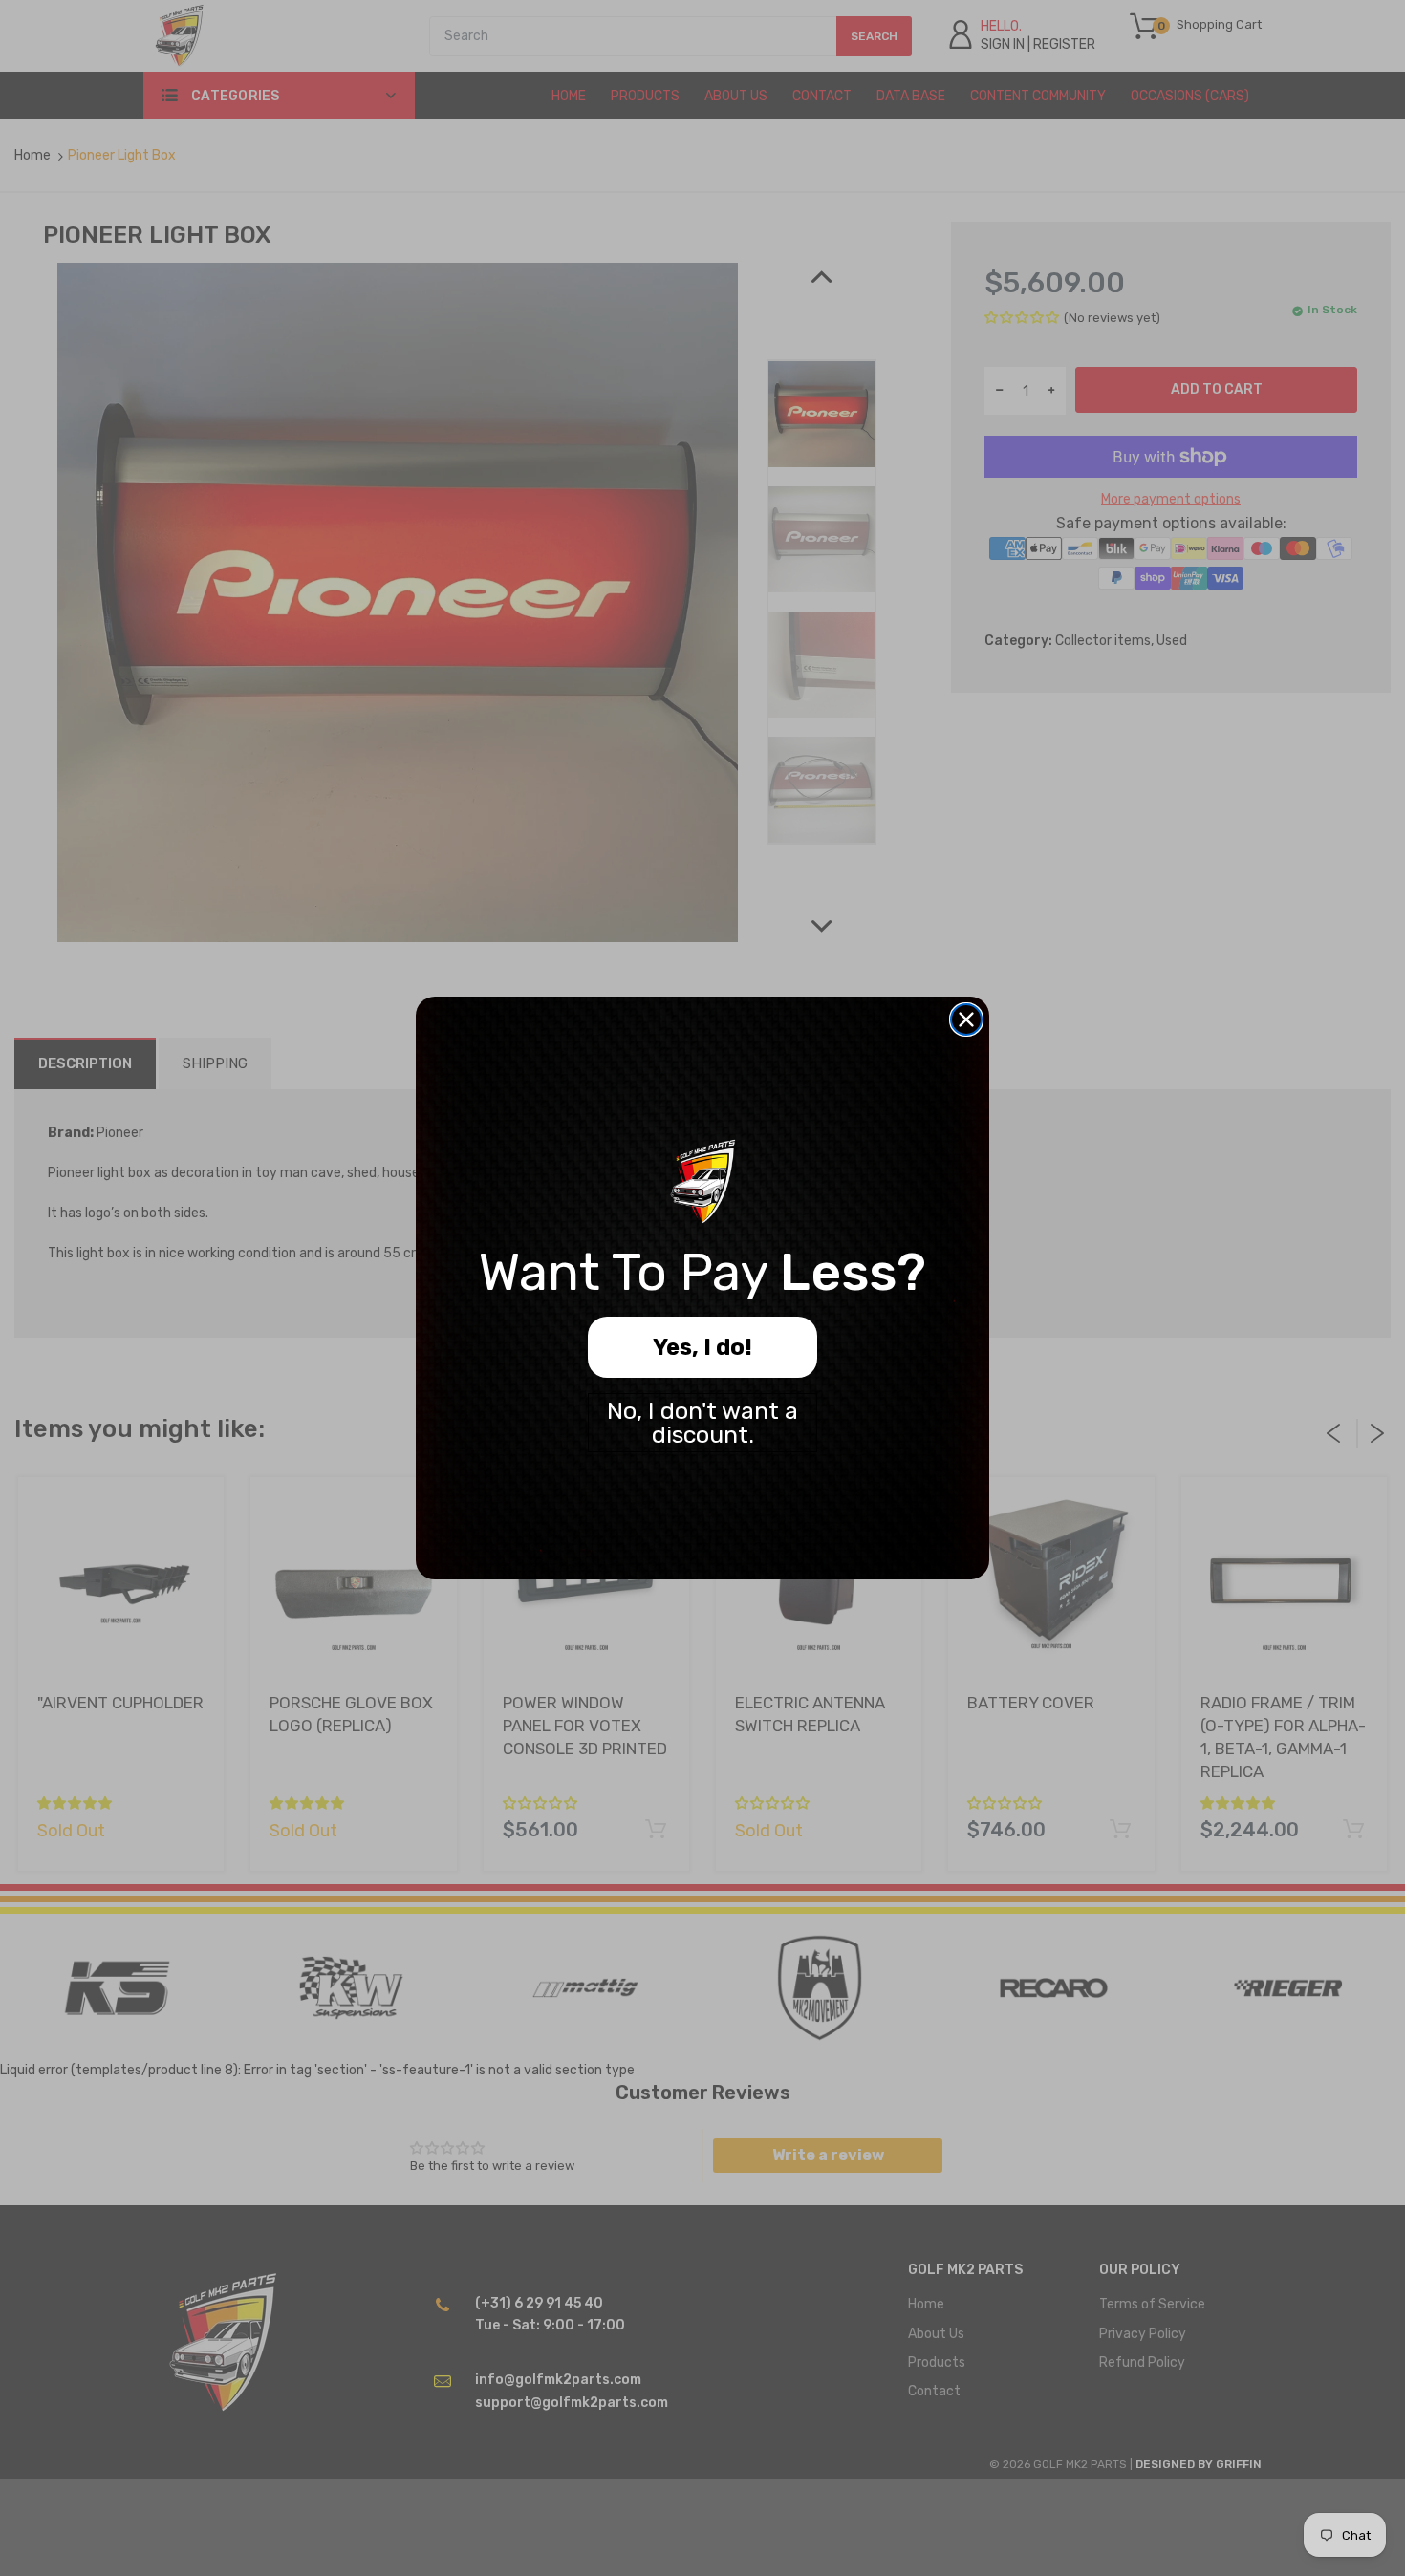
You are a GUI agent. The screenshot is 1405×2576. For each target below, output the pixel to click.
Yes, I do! (702, 1347)
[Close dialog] (966, 1020)
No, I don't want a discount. (702, 1423)
